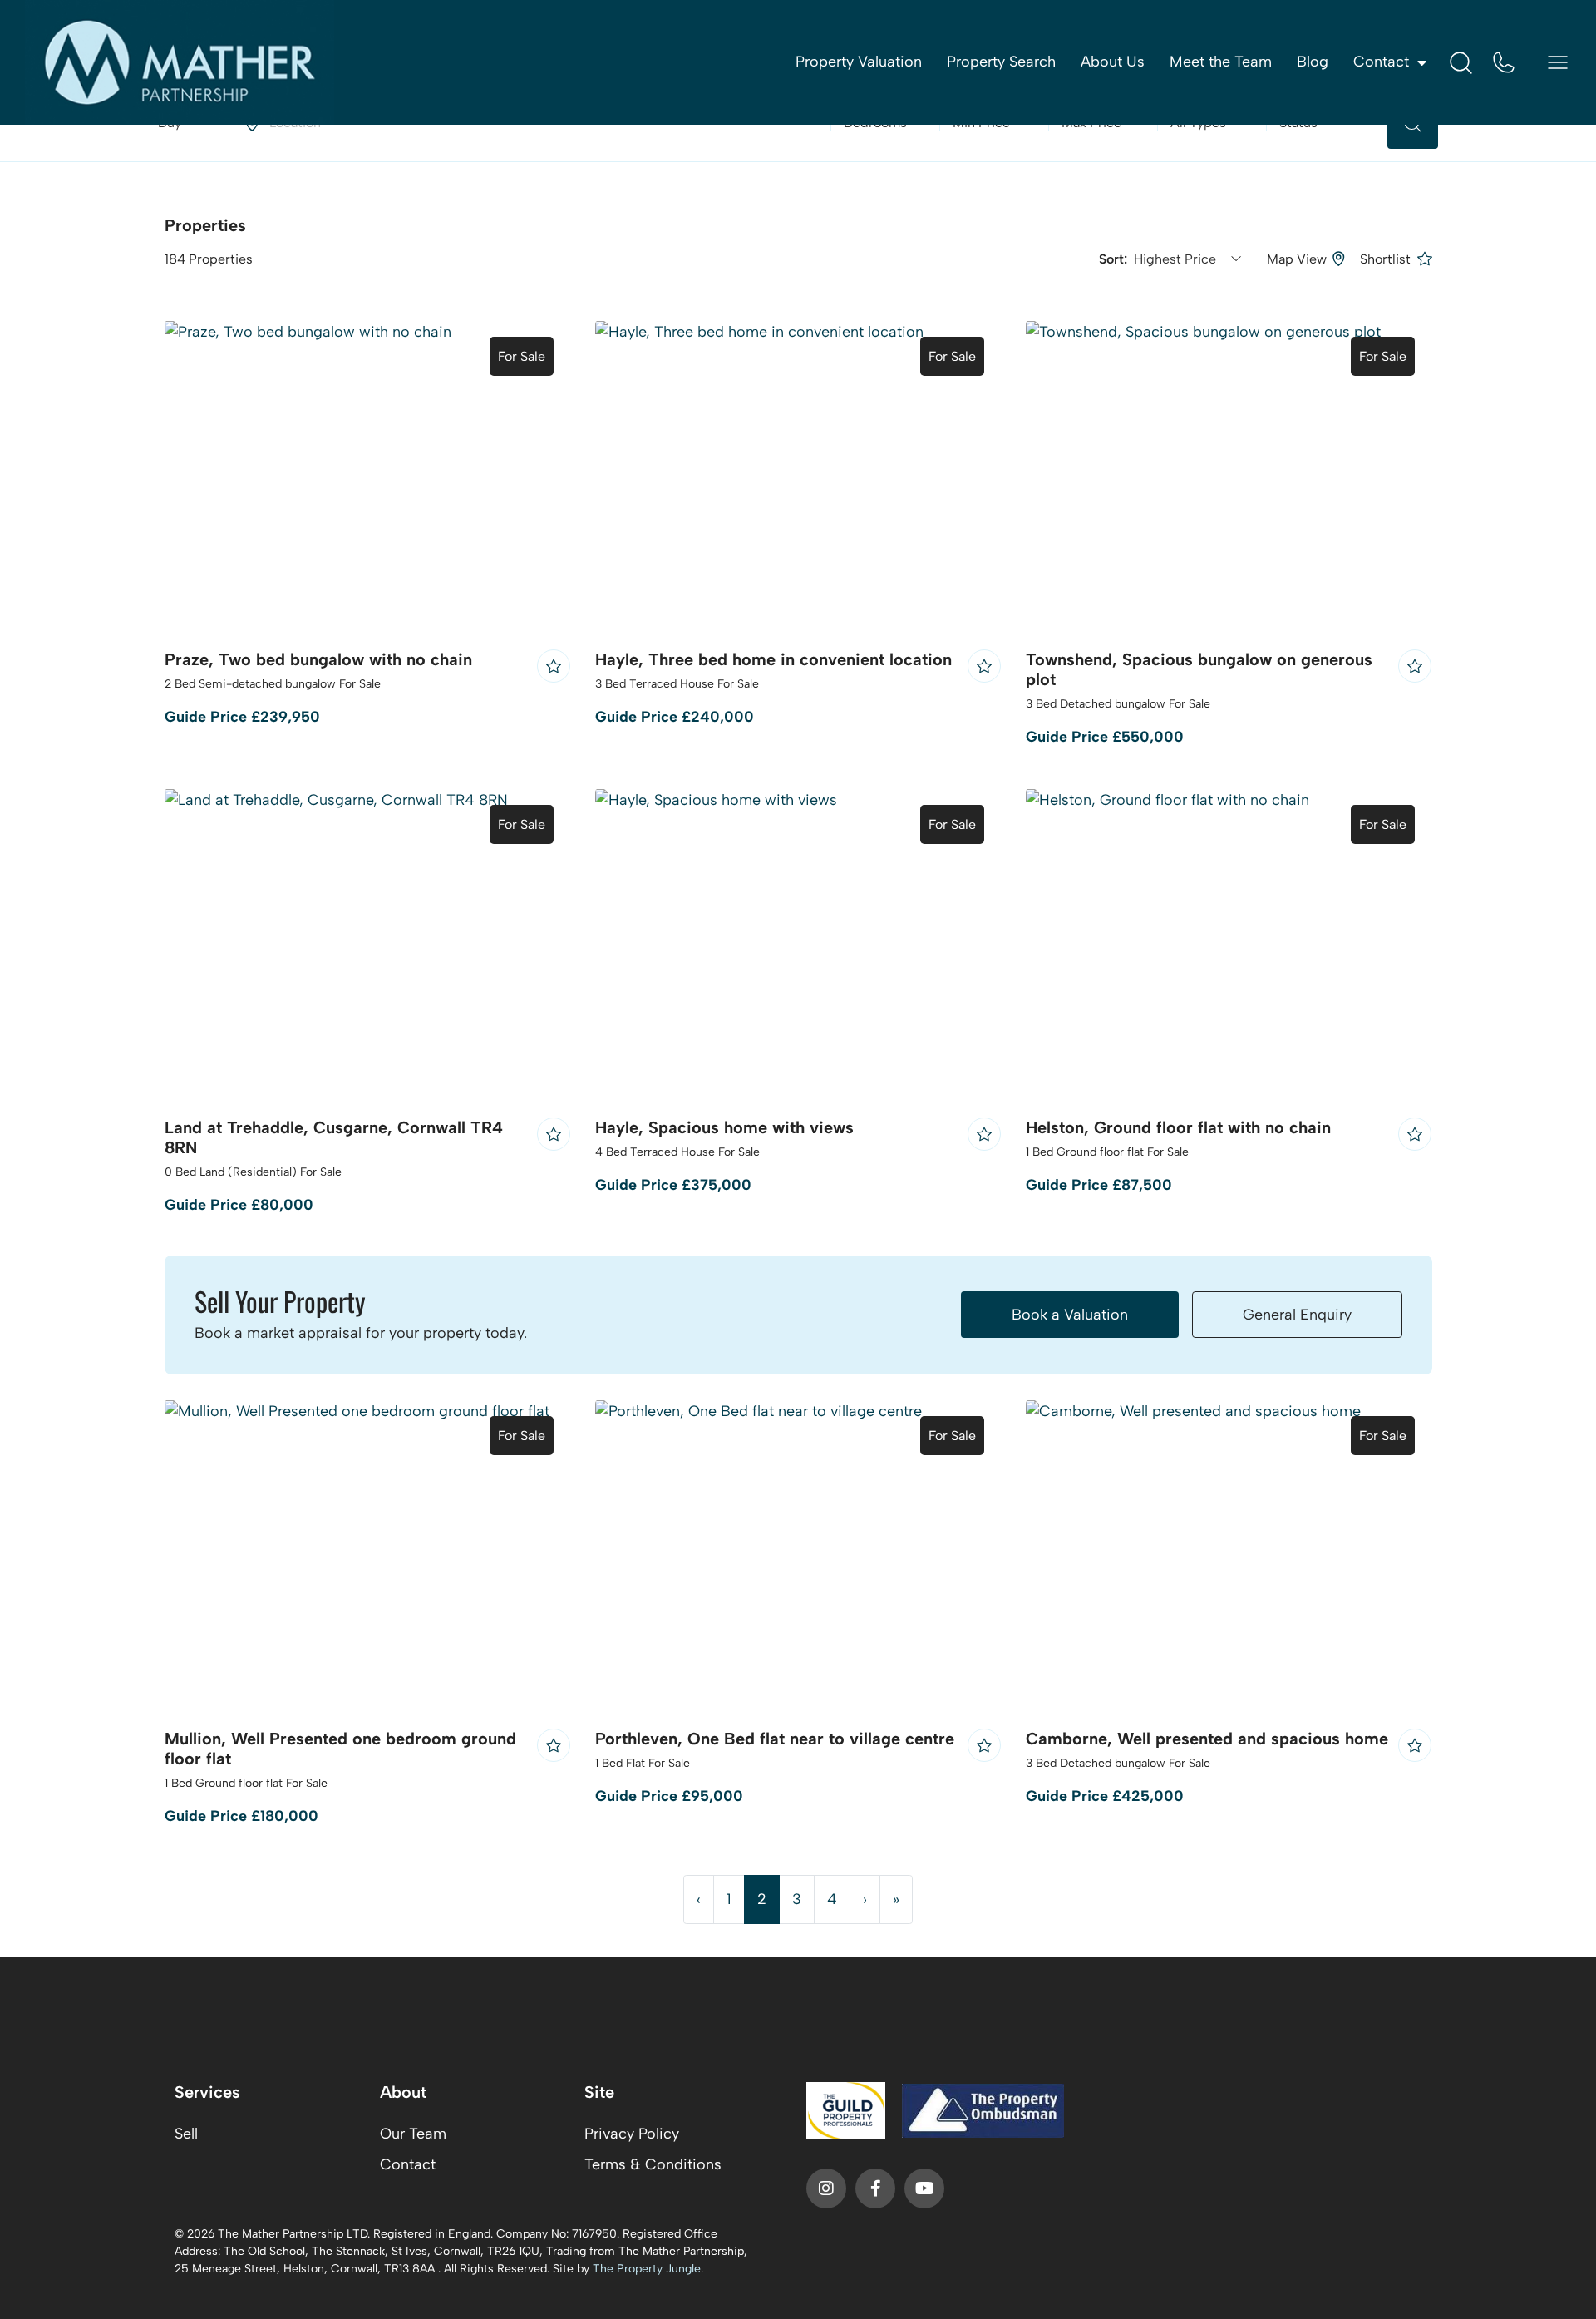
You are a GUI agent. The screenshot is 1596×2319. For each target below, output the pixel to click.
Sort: (1116, 259)
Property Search (1001, 62)
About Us (1113, 62)
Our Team (413, 2134)
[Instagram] (826, 2188)
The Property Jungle (647, 2269)
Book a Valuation (1070, 1315)
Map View (1297, 259)
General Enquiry (1297, 1315)
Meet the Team (1221, 62)
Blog (1313, 62)
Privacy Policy (632, 2134)
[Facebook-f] (875, 2188)
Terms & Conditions (653, 2164)
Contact (408, 2164)
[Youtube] (924, 2188)
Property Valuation (859, 62)
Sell (186, 2134)
